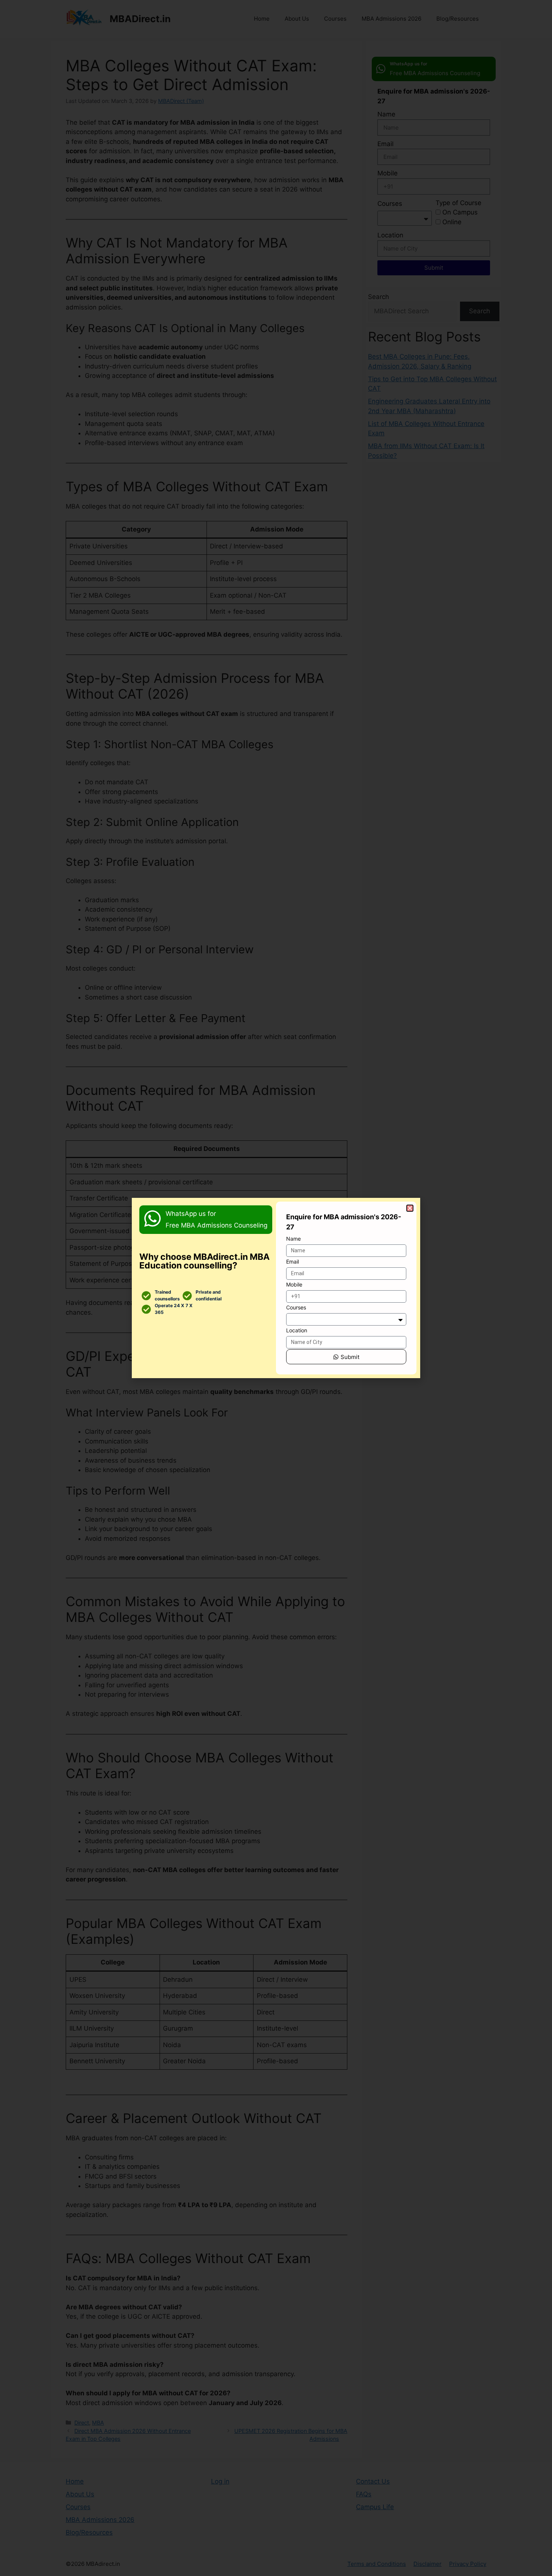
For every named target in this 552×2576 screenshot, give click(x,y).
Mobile (294, 1284)
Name (293, 1239)
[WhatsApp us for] (152, 1219)
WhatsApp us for (191, 1214)
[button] (410, 1208)
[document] (276, 1288)
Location (297, 1330)
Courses (296, 1307)
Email (293, 1262)
